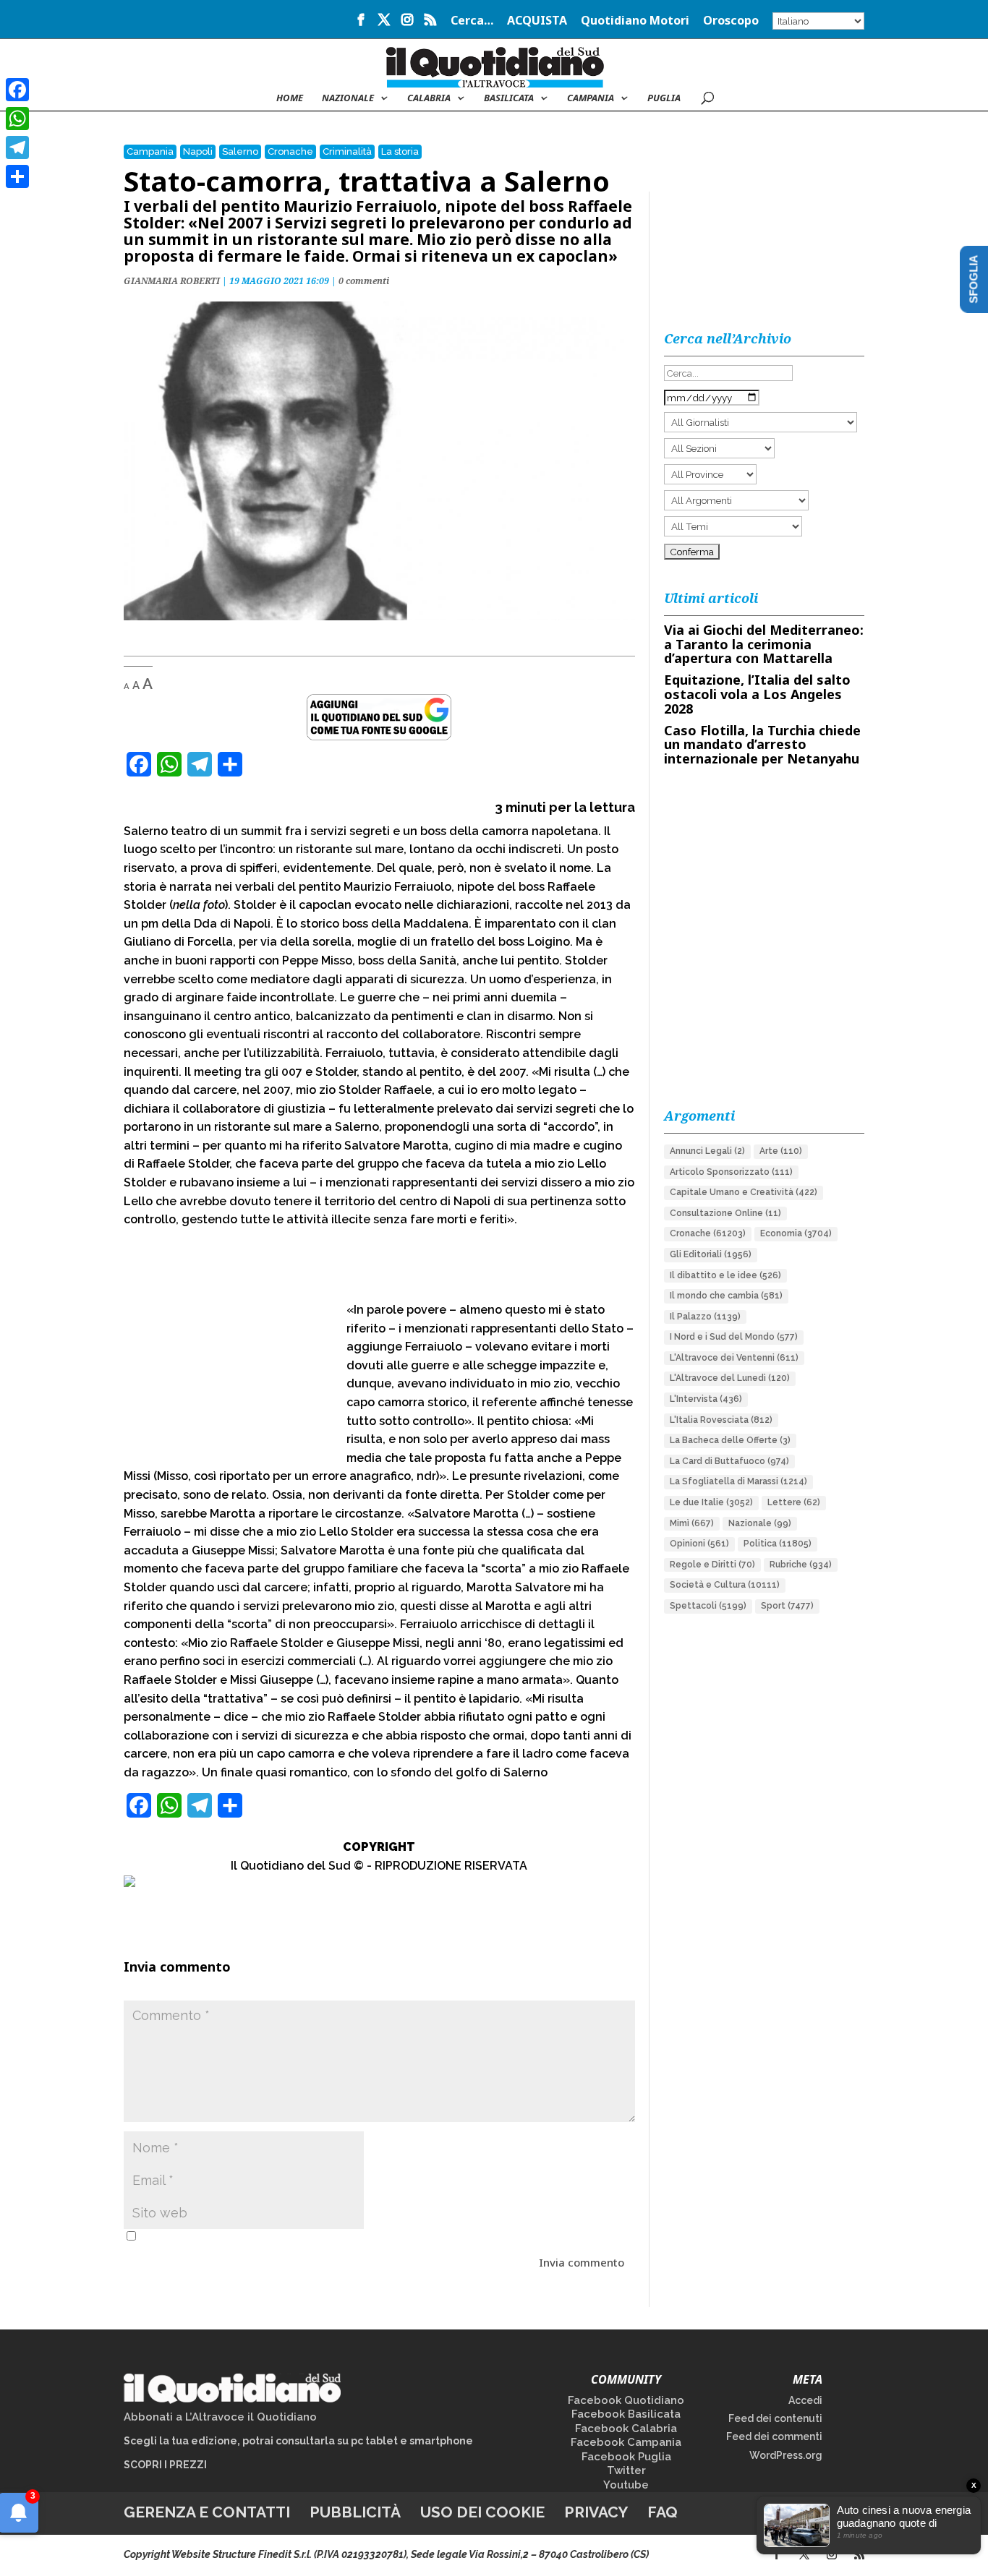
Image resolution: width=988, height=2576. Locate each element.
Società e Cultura (725, 1585)
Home (290, 98)
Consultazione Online (725, 1213)
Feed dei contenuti (775, 2418)
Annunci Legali (707, 1151)
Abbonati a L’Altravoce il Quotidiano (220, 2417)
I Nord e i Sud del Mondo (734, 1337)
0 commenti (364, 281)
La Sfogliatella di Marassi (738, 1481)
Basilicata (509, 98)
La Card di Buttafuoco (729, 1461)
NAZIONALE (348, 98)
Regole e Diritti (712, 1565)
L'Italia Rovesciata (721, 1420)
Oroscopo (731, 21)
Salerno (240, 151)
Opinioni (699, 1544)
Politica (778, 1544)
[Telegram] (17, 147)
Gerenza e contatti (207, 2512)
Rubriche (801, 1565)
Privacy (596, 2512)
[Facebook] (17, 90)
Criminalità (347, 151)
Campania (591, 98)
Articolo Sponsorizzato (731, 1172)
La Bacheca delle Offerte (730, 1440)
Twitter (626, 2470)
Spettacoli (708, 1606)
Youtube (626, 2485)
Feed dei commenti (774, 2436)
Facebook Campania (626, 2442)
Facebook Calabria (626, 2429)
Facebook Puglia (626, 2457)
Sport (787, 1606)
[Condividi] (17, 176)
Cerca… (472, 21)
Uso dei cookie (482, 2512)
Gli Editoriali (711, 1254)
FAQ (663, 2512)
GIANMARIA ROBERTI (172, 281)
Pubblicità (355, 2512)
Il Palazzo (705, 1317)
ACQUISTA (537, 21)
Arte (781, 1151)
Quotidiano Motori (635, 21)
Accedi (805, 2400)
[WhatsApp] (17, 119)
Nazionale (760, 1523)
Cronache (290, 151)
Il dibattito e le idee (725, 1275)
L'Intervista (706, 1399)
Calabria (429, 98)
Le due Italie (711, 1502)
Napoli (198, 151)
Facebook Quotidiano (626, 2400)
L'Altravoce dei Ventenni (734, 1358)
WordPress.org (786, 2455)
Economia (796, 1233)
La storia (400, 151)
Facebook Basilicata (626, 2414)
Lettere (794, 1502)
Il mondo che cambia (726, 1296)
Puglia (664, 98)
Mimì (692, 1523)
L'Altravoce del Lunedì (730, 1378)
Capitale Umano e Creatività (744, 1192)
